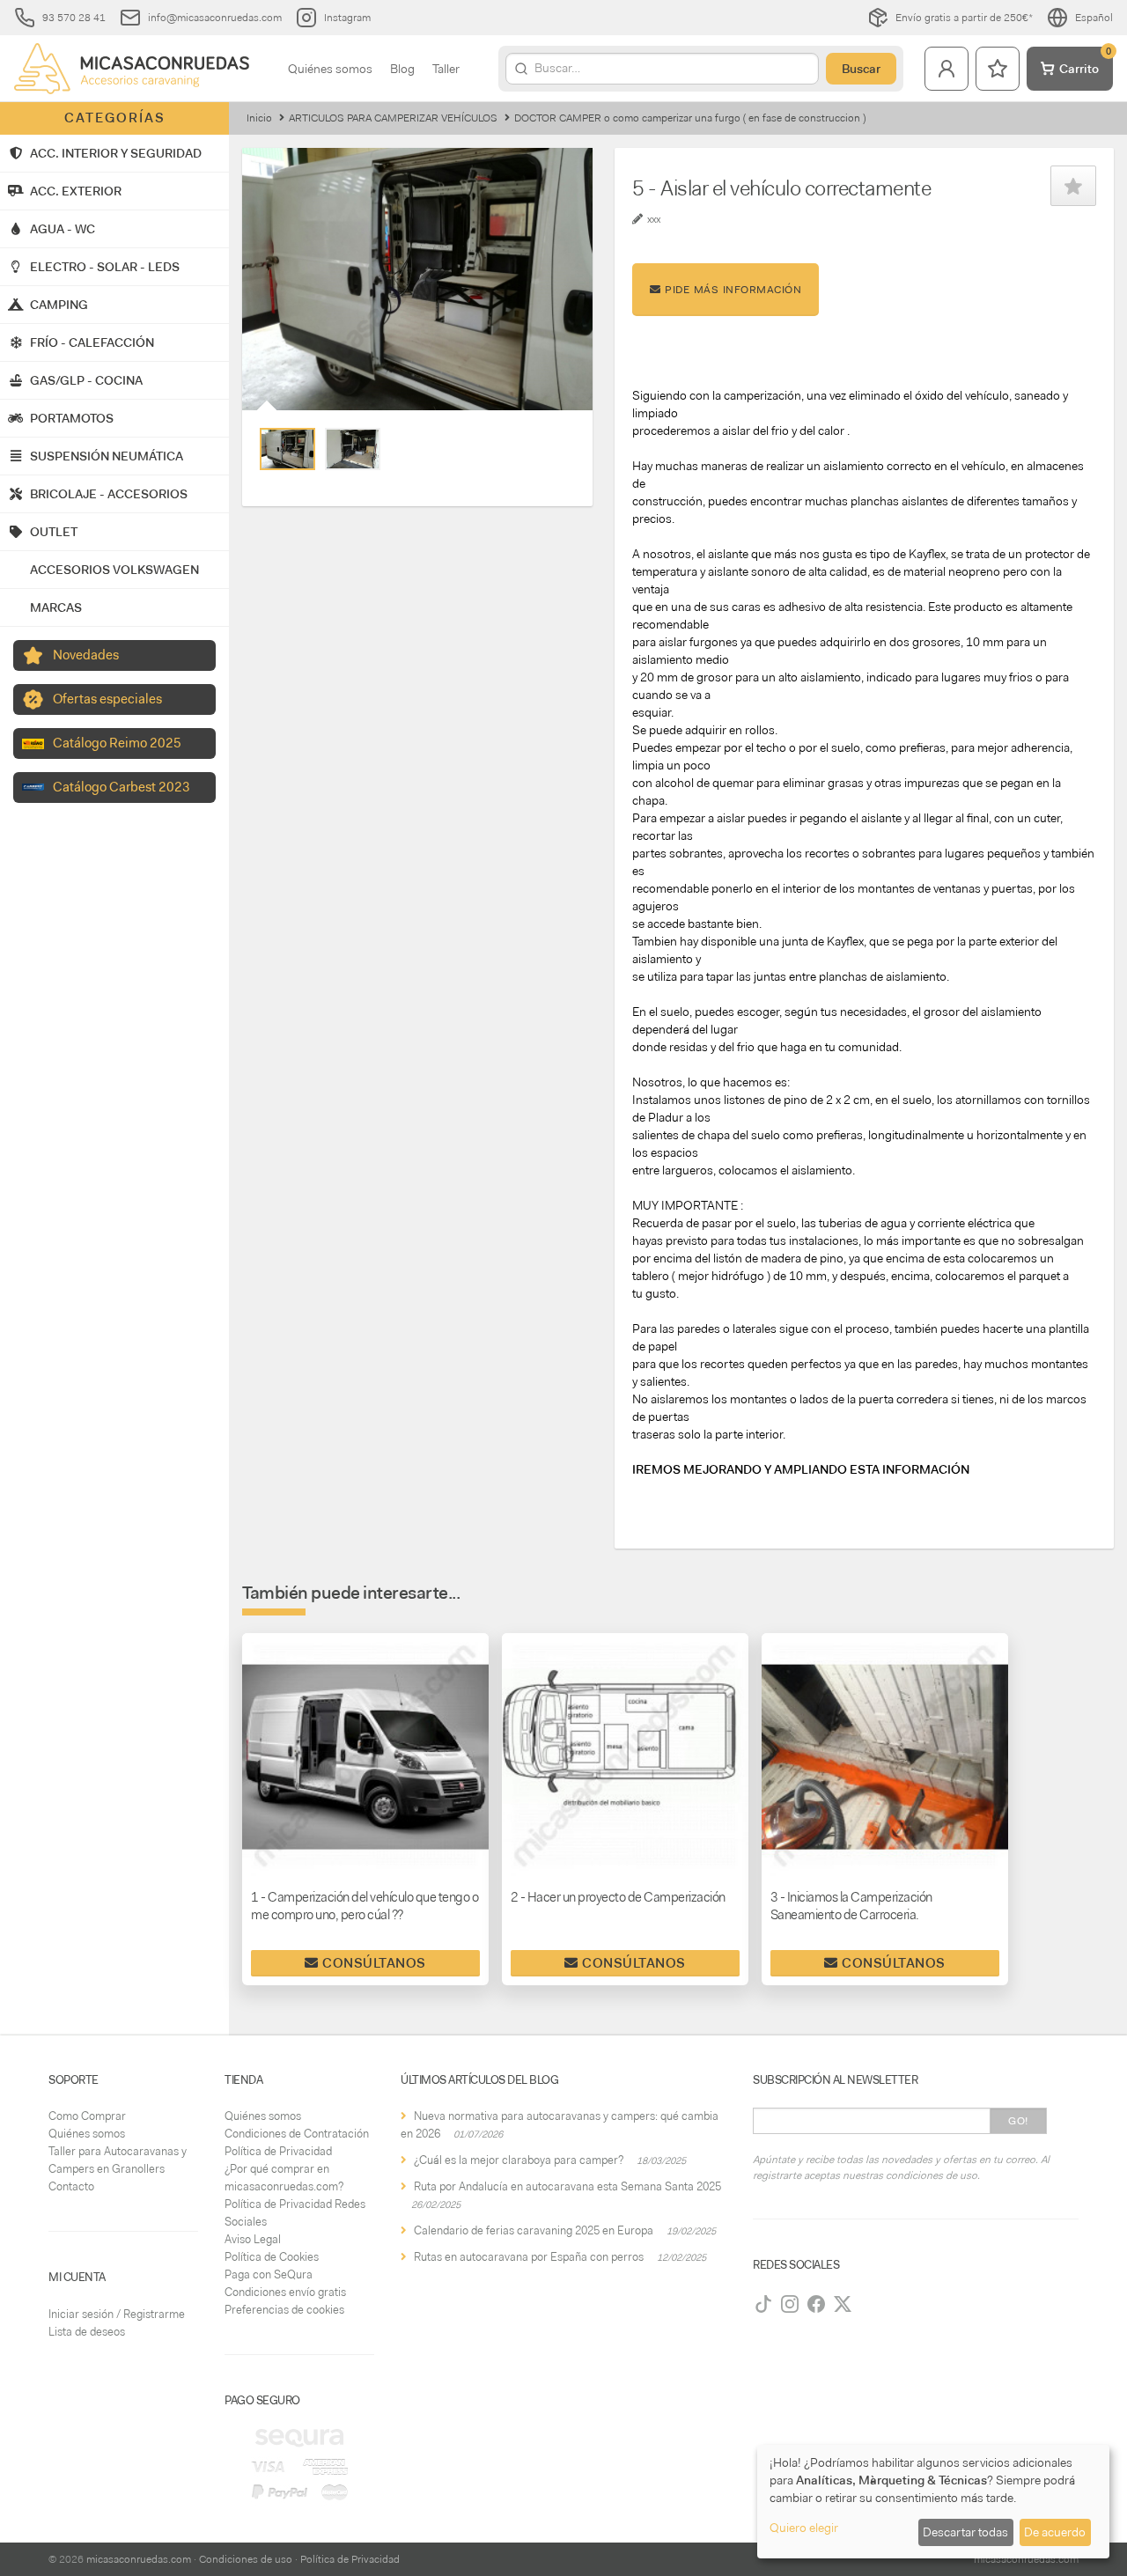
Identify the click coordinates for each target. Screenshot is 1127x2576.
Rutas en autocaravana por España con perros (529, 2257)
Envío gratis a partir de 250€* (964, 18)
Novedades (86, 655)
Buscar (861, 69)
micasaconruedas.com (139, 2559)
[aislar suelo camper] (353, 449)
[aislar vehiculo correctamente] (287, 449)
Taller (446, 69)
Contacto (71, 2186)
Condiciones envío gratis (285, 2292)
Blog (402, 69)
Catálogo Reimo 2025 (117, 743)
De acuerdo (1055, 2532)
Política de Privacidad (278, 2151)
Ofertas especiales (107, 699)
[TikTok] (763, 2304)
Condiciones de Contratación (297, 2134)
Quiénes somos (330, 69)
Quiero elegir (804, 2528)
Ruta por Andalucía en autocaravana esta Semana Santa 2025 (567, 2186)
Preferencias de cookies (284, 2310)
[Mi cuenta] (947, 69)
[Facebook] (816, 2304)
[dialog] (933, 2502)
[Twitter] (843, 2304)
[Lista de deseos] (998, 69)
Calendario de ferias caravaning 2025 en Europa (534, 2230)
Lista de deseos (87, 2332)
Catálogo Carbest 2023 (122, 787)
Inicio (259, 118)
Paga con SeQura (269, 2274)
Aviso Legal (253, 2239)
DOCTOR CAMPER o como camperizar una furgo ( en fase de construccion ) (690, 118)
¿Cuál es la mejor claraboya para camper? (519, 2160)
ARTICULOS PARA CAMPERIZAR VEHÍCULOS (393, 118)
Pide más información (732, 290)
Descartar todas (965, 2532)
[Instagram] (790, 2304)
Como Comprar (87, 2116)
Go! (1018, 2121)
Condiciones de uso (246, 2559)
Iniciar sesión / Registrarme (117, 2314)
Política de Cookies (272, 2257)
